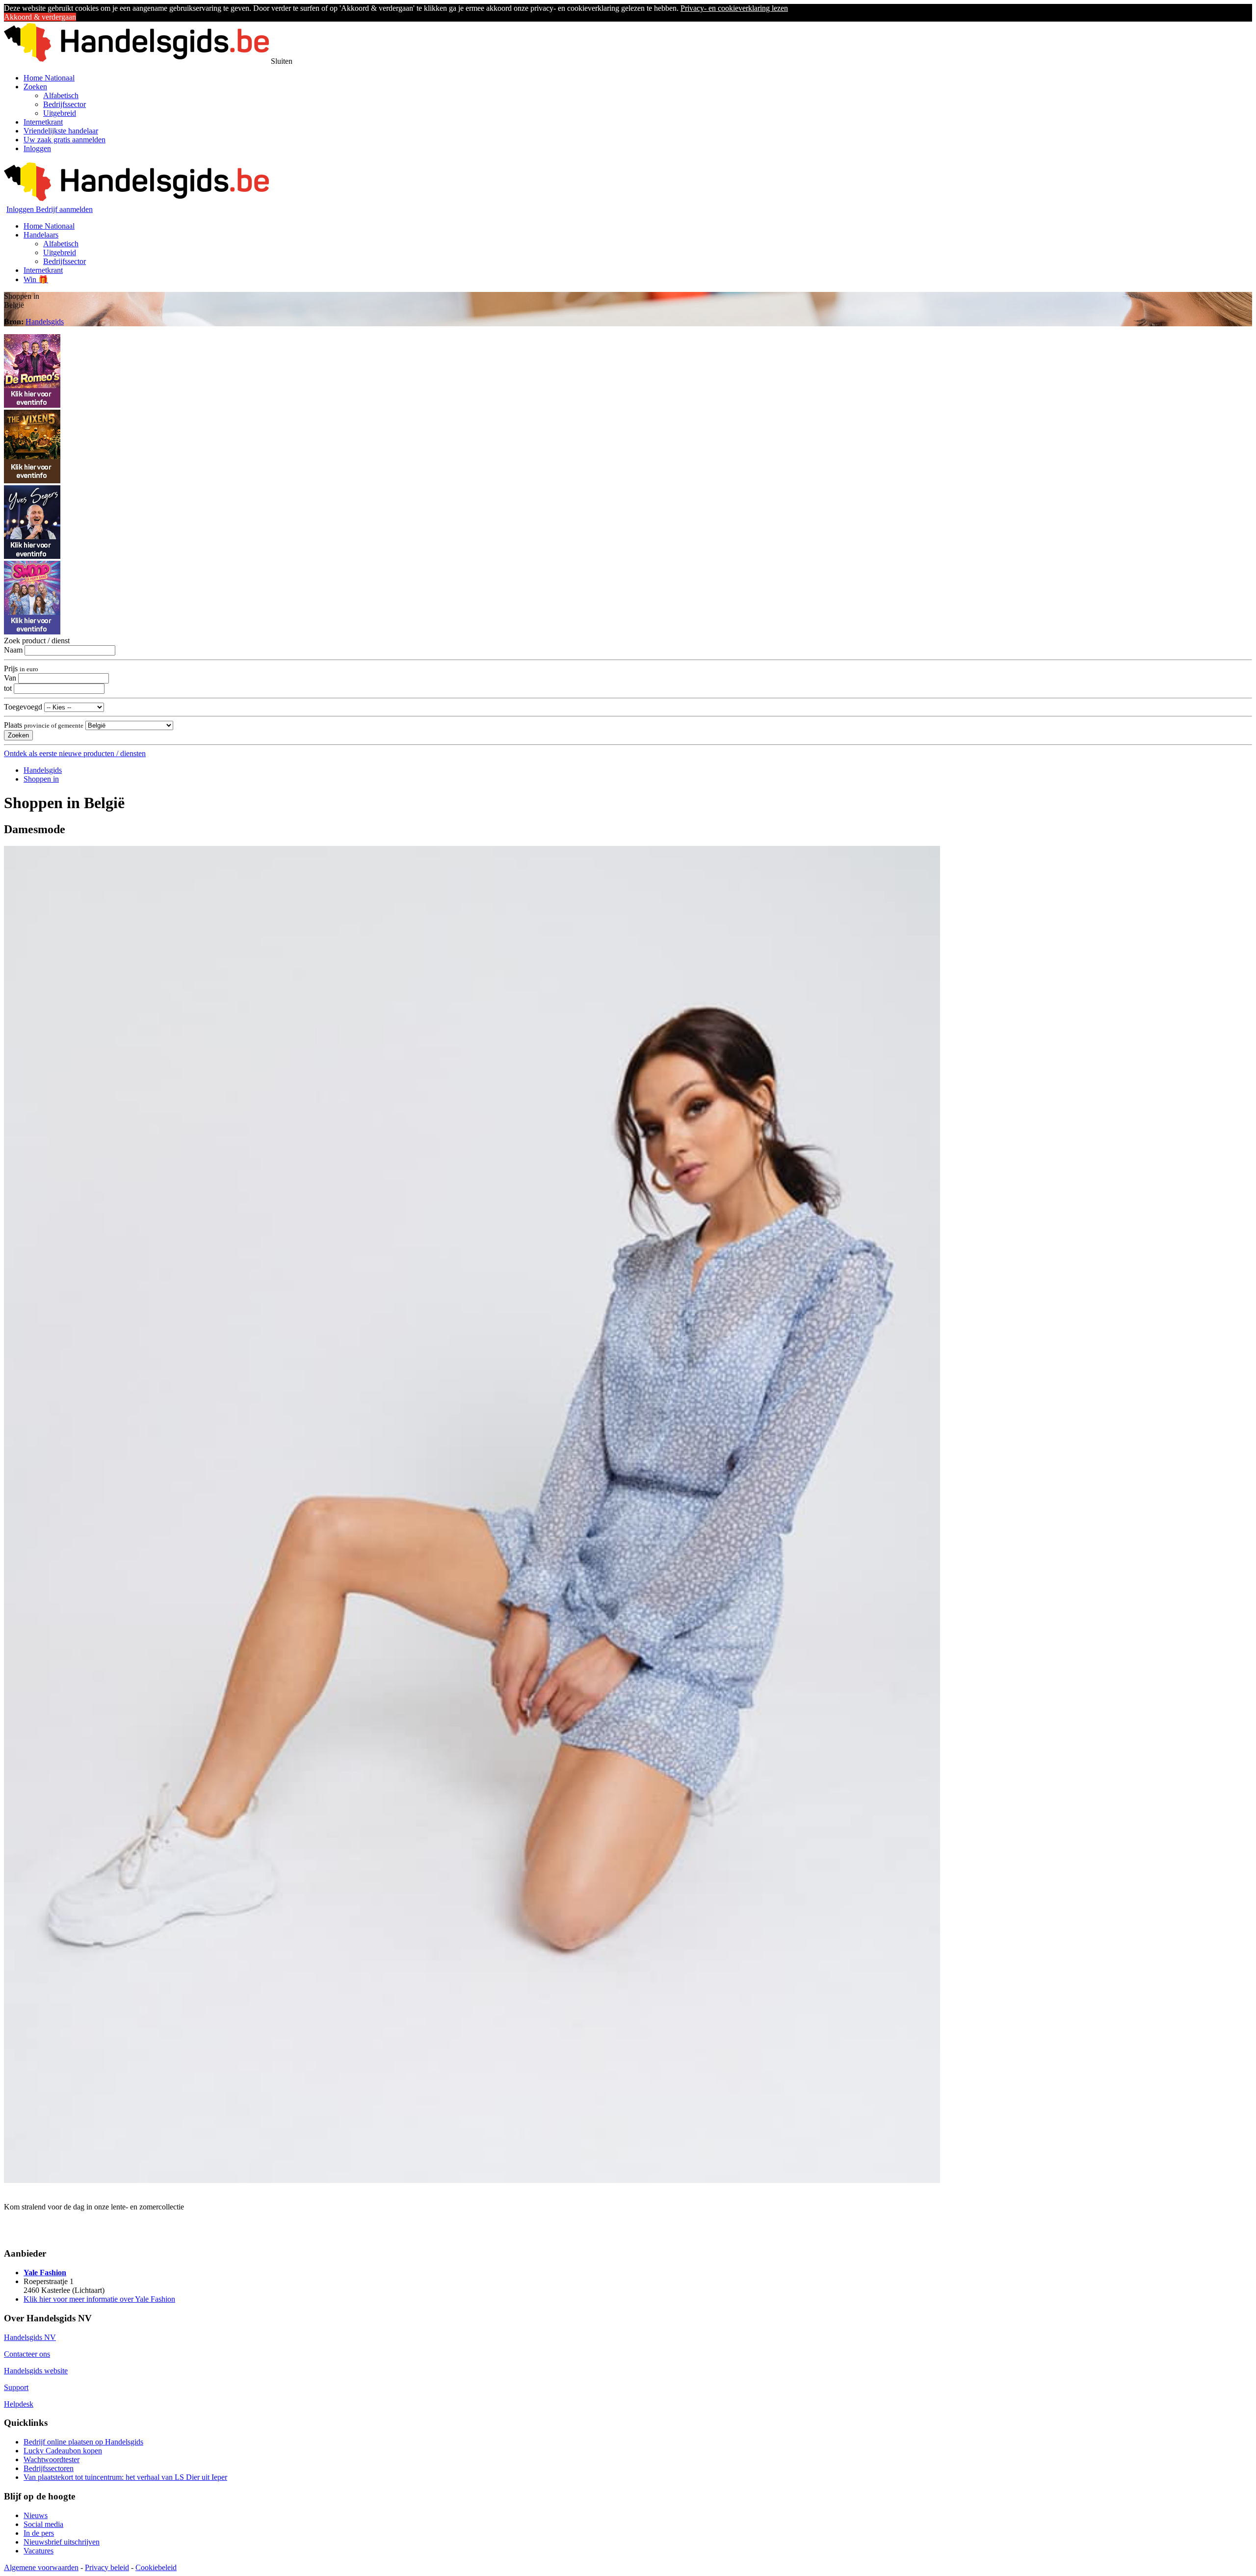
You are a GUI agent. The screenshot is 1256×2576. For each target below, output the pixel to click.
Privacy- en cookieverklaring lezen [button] (734, 8)
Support (16, 2387)
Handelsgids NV (30, 2337)
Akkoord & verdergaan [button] (40, 17)
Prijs (21, 669)
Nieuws (36, 2515)
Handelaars (41, 235)
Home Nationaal (49, 78)
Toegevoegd (23, 707)
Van (10, 678)
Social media (43, 2524)
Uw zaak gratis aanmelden (65, 140)
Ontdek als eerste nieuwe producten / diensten (75, 753)
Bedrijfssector (65, 104)
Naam (13, 650)
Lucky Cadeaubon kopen (63, 2451)
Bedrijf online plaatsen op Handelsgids (83, 2442)
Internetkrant (43, 122)
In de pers (39, 2533)
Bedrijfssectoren (49, 2468)
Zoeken (35, 87)
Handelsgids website (36, 2371)
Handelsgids (45, 322)
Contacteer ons (27, 2354)
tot (8, 688)
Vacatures (39, 2551)
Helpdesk (19, 2404)
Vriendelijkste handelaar (61, 131)
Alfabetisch (61, 95)
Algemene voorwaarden (41, 2567)
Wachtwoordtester (52, 2459)
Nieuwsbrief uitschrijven (62, 2542)
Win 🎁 (36, 279)
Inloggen (37, 148)
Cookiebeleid (156, 2567)
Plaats (44, 725)
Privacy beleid (107, 2567)
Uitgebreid (60, 113)
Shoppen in (41, 779)
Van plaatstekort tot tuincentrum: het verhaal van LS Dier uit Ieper (125, 2477)
